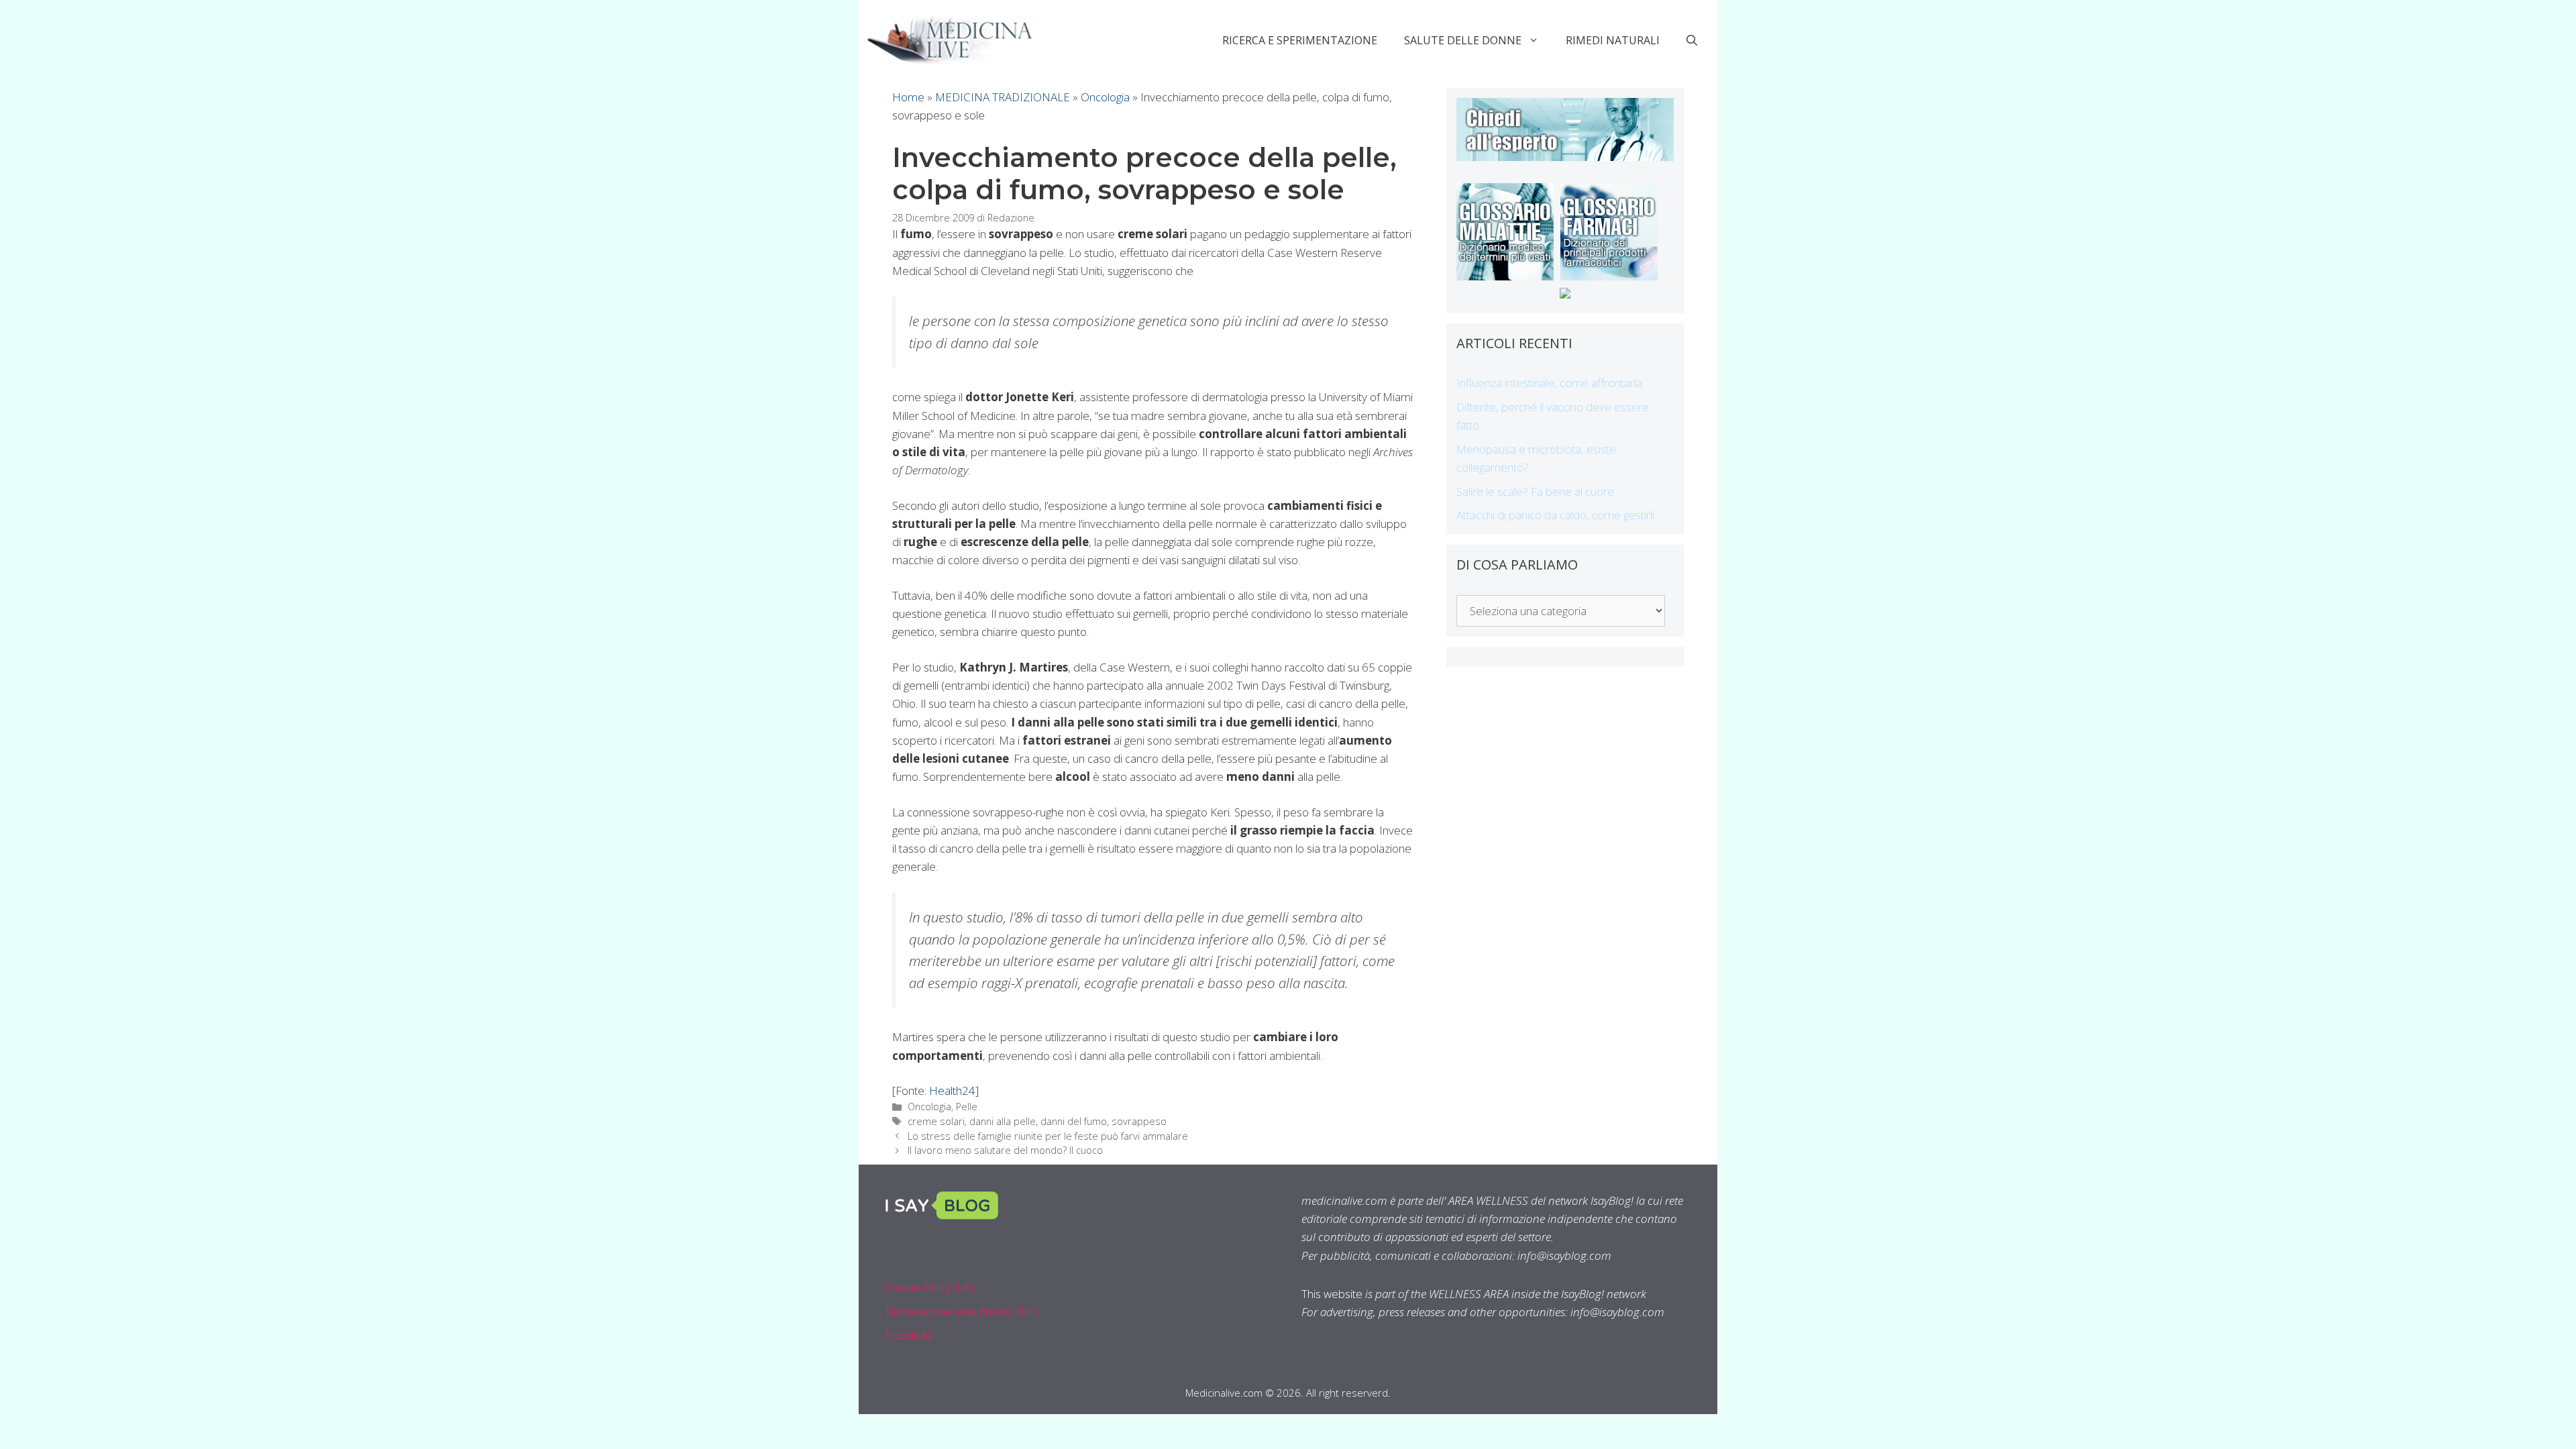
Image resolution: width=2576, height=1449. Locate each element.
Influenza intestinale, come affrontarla (1549, 383)
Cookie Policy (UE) (930, 1287)
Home (908, 97)
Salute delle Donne (1463, 40)
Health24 (952, 1090)
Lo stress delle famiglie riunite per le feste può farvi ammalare (1048, 1136)
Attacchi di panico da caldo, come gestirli (1555, 515)
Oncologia (1105, 97)
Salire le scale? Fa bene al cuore (1535, 491)
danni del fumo (1074, 1121)
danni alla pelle (1003, 1121)
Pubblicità (909, 1335)
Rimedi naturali (1613, 40)
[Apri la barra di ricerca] (1692, 40)
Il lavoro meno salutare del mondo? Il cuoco (1005, 1150)
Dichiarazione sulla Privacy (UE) (962, 1311)
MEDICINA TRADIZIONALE (1003, 97)
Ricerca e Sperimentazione (1300, 40)
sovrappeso (1139, 1121)
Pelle (967, 1107)
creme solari (936, 1121)
